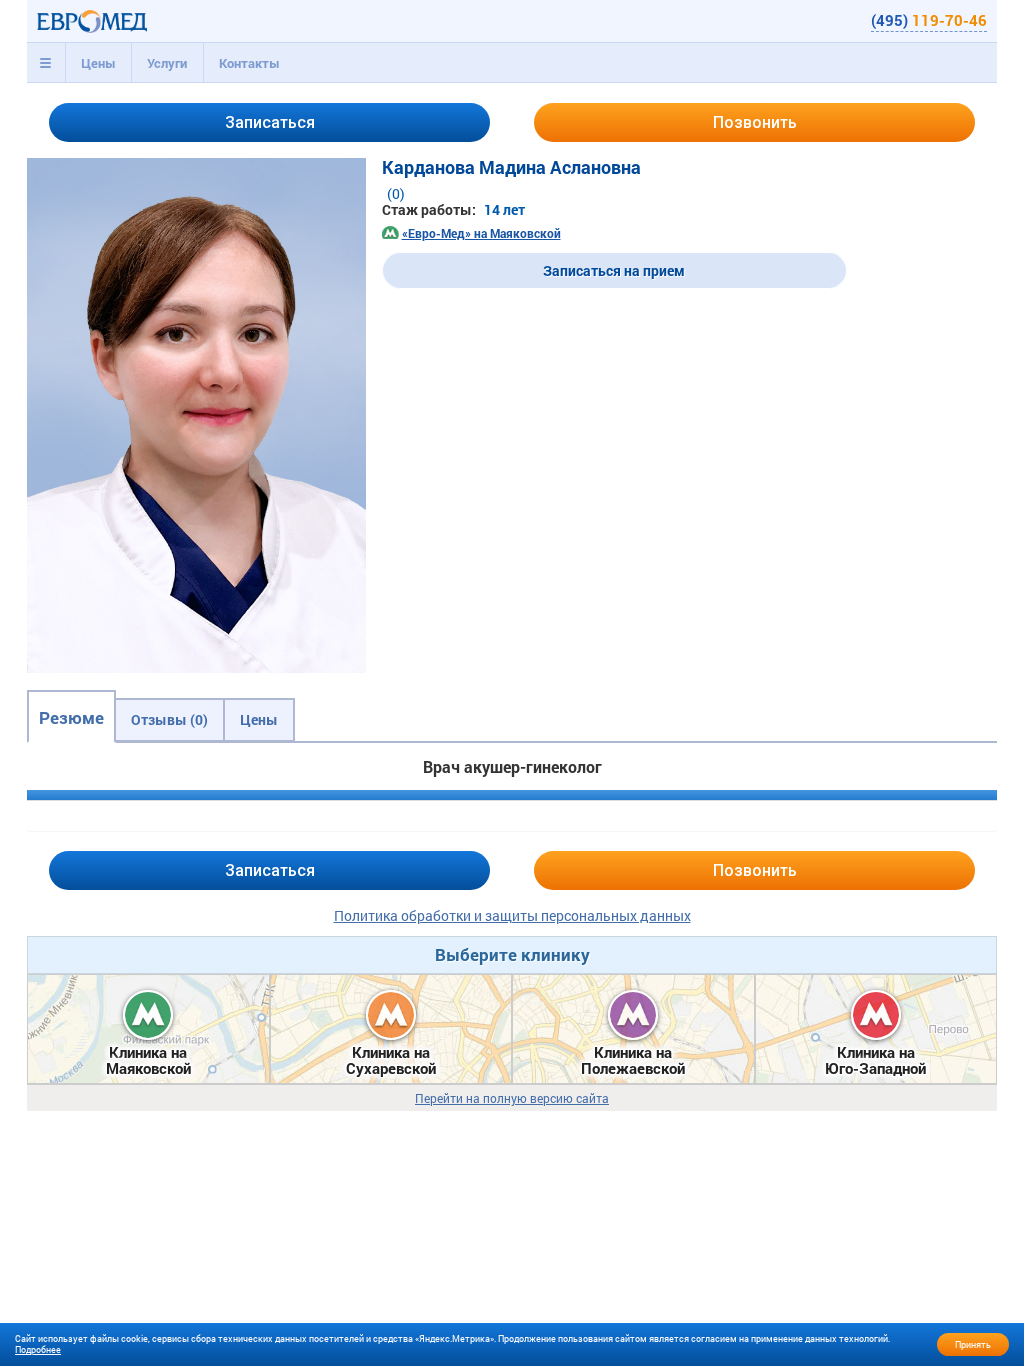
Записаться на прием (614, 270)
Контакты (249, 63)
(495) (929, 20)
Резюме (71, 717)
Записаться (270, 122)
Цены (98, 63)
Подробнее (38, 1349)
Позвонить (755, 122)
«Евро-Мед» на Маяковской (481, 233)
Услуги (167, 63)
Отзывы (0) (169, 719)
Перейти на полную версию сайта (512, 1098)
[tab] (46, 63)
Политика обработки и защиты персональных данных (512, 915)
